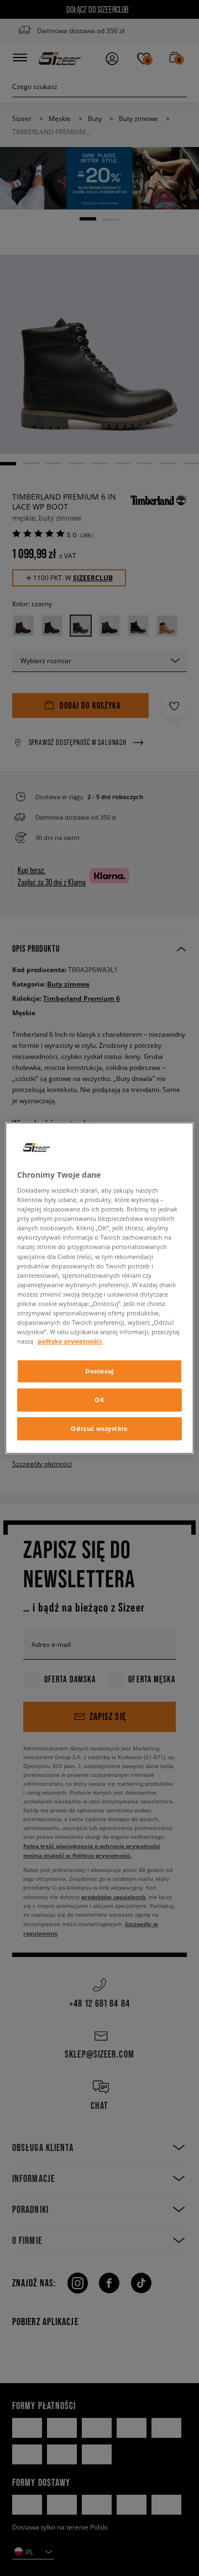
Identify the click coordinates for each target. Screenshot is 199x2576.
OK (99, 1400)
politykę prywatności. (70, 1341)
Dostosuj (99, 1371)
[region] (99, 1288)
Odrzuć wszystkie (99, 1428)
